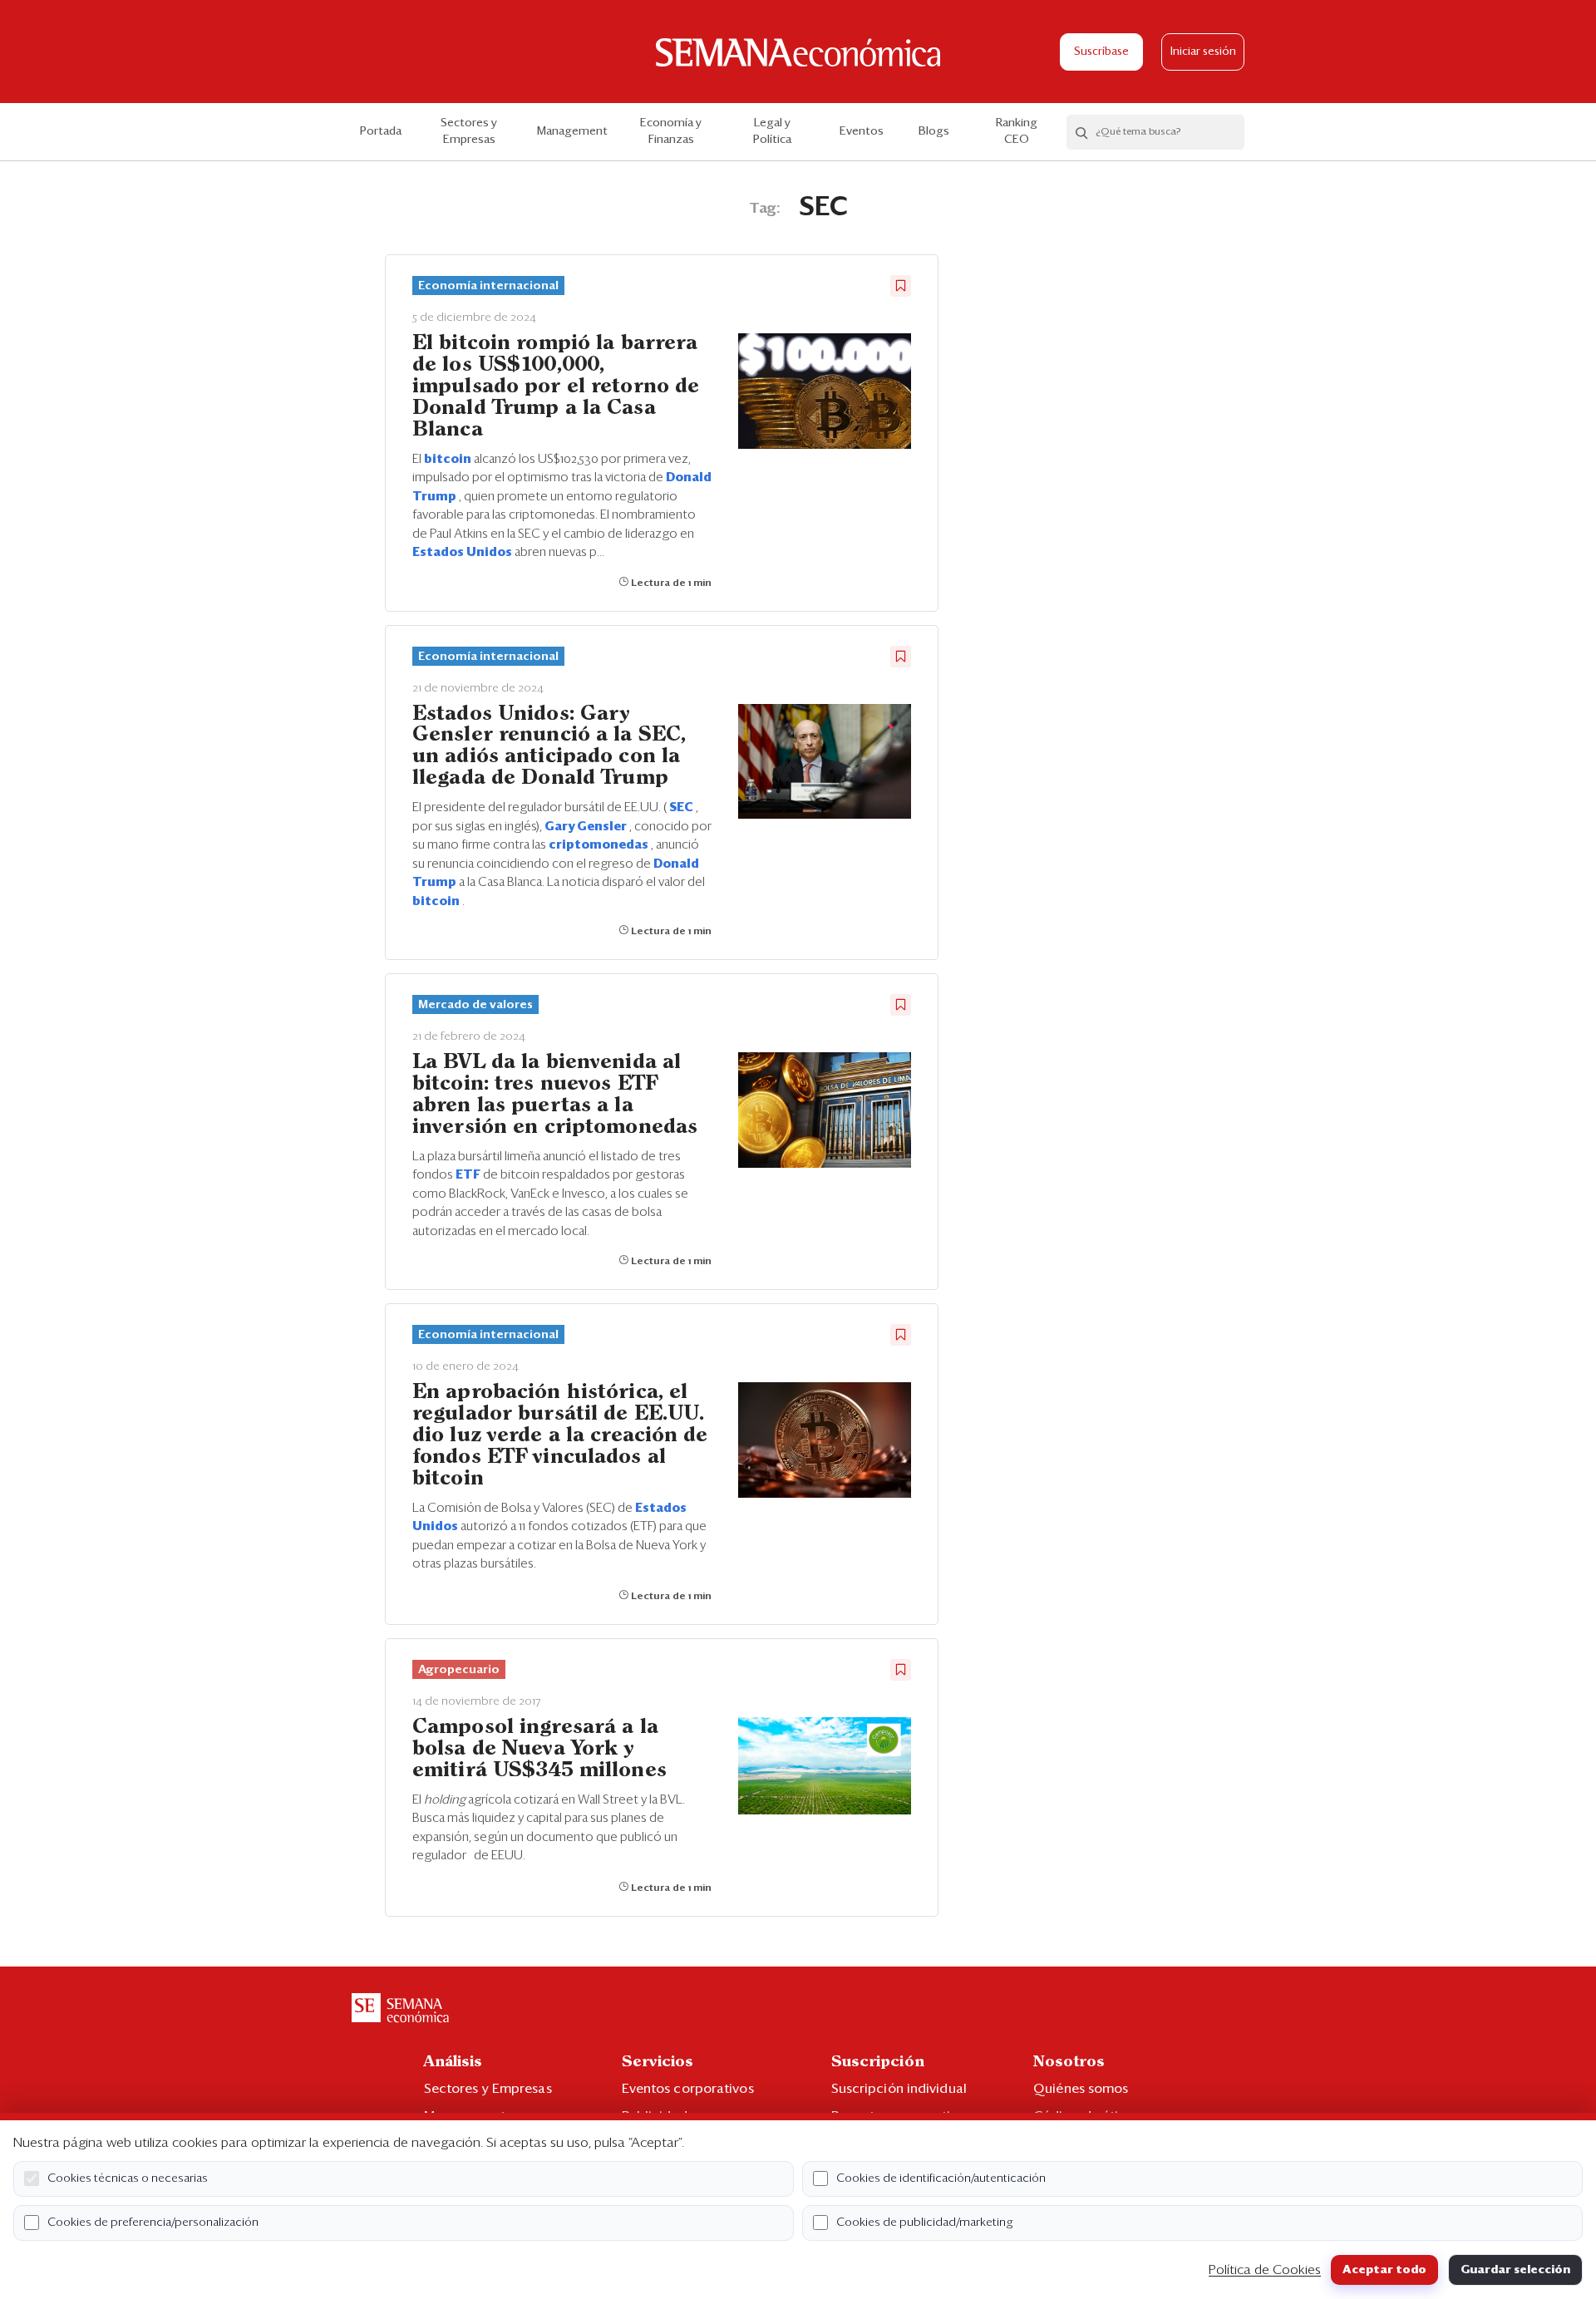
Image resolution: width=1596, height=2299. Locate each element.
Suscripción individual (899, 2089)
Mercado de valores (475, 1005)
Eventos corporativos (688, 2089)
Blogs (934, 131)
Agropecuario (459, 1670)
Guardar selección (1515, 2270)
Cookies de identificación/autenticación (941, 2178)
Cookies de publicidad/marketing (925, 2223)
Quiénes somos (1081, 2089)
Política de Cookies (1265, 2270)
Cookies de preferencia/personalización (153, 2223)
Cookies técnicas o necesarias (128, 2178)
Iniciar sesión (1203, 52)
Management (572, 131)
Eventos (862, 131)
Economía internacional (488, 286)
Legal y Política (772, 131)
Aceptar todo (1384, 2270)
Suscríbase (1101, 52)
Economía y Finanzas (671, 131)
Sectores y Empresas (469, 131)
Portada (381, 131)
